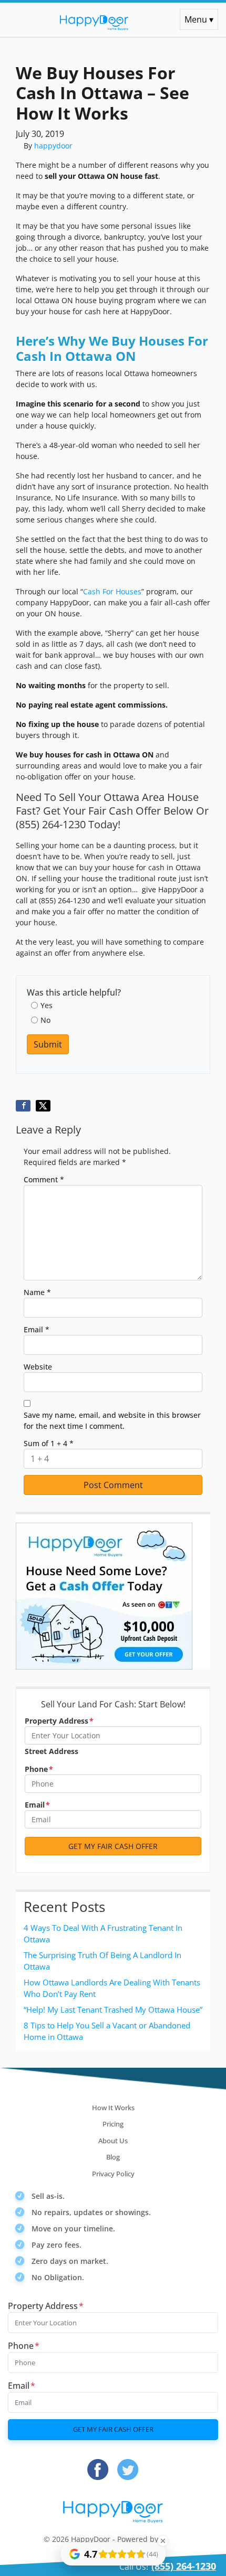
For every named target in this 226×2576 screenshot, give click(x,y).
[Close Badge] (163, 2541)
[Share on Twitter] (43, 1106)
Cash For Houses (112, 591)
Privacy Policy (113, 2174)
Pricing (113, 2124)
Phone (39, 1769)
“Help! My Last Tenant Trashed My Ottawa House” (113, 2010)
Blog (113, 2157)
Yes (47, 1005)
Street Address (52, 1751)
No (45, 1020)
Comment (44, 1179)
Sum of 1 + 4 (49, 1443)
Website (38, 1367)
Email (37, 1329)
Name (37, 1292)
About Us (113, 2141)
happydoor (53, 146)
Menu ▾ (199, 19)
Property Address (59, 1721)
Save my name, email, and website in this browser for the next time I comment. (112, 1420)
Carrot (171, 2539)
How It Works (113, 2108)
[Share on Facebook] (23, 1106)
